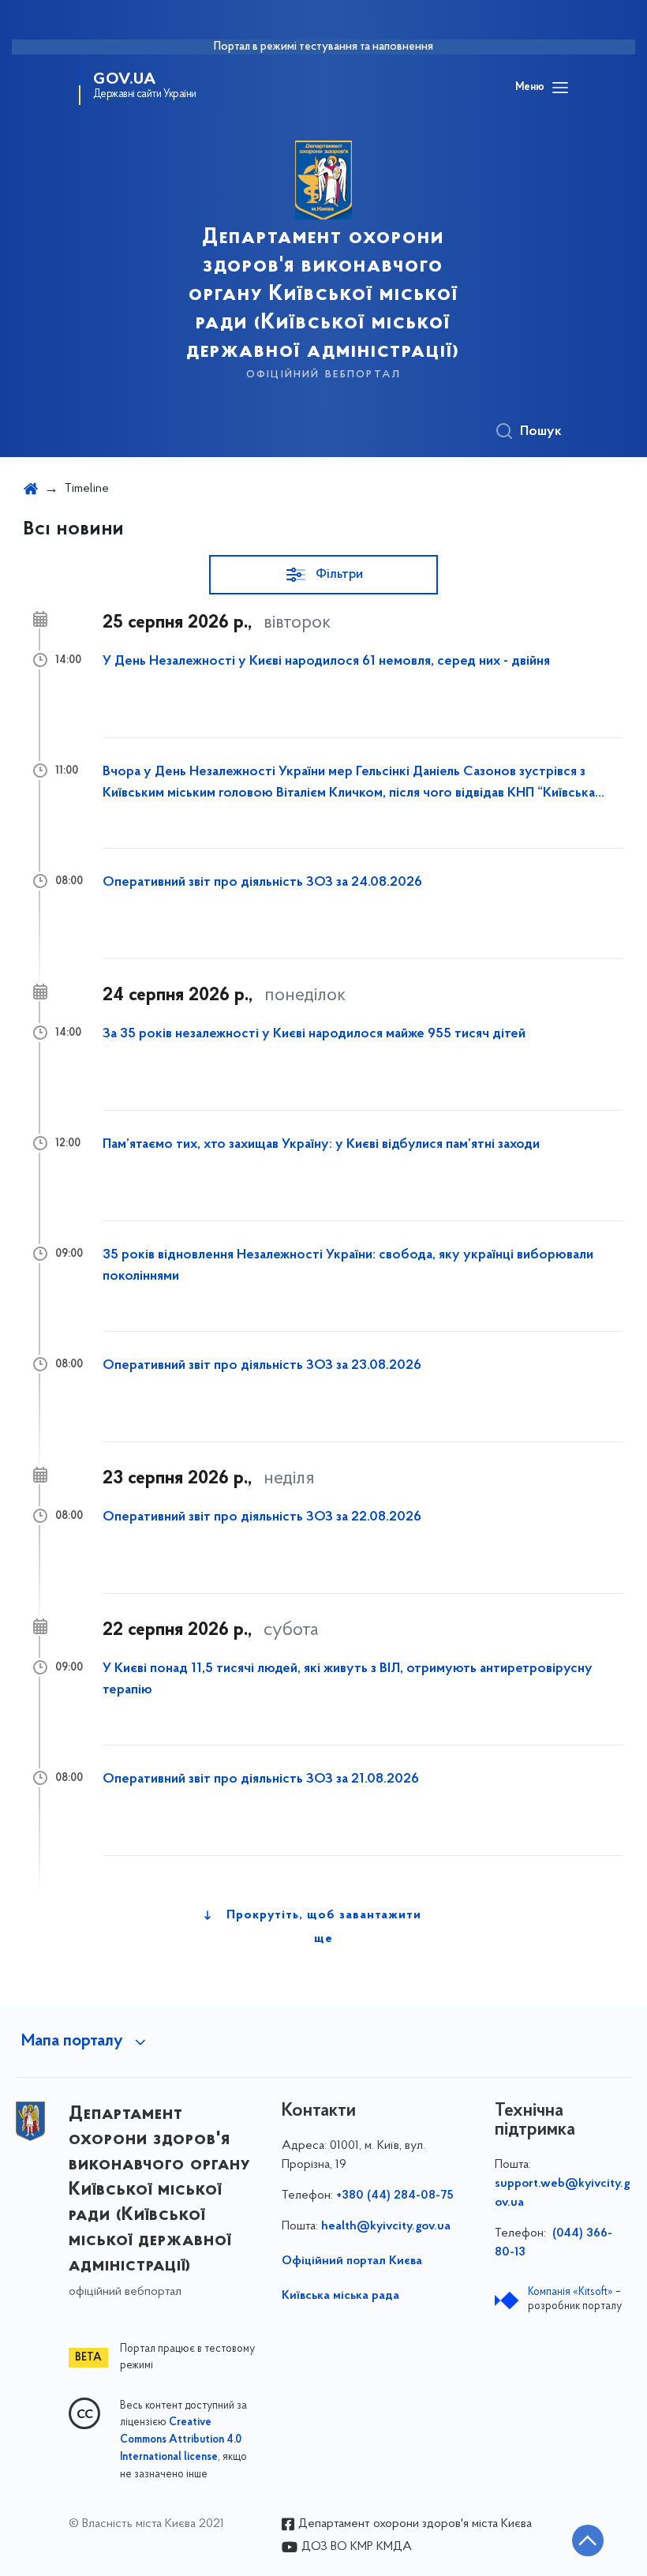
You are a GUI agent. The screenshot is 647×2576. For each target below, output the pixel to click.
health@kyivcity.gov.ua (386, 2226)
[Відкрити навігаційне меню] (560, 88)
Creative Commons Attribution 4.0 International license (181, 2440)
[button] (323, 575)
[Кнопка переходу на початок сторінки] (588, 2540)
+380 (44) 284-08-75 (395, 2195)
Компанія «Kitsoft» (570, 2292)
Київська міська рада (340, 2296)
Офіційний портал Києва (352, 2261)
